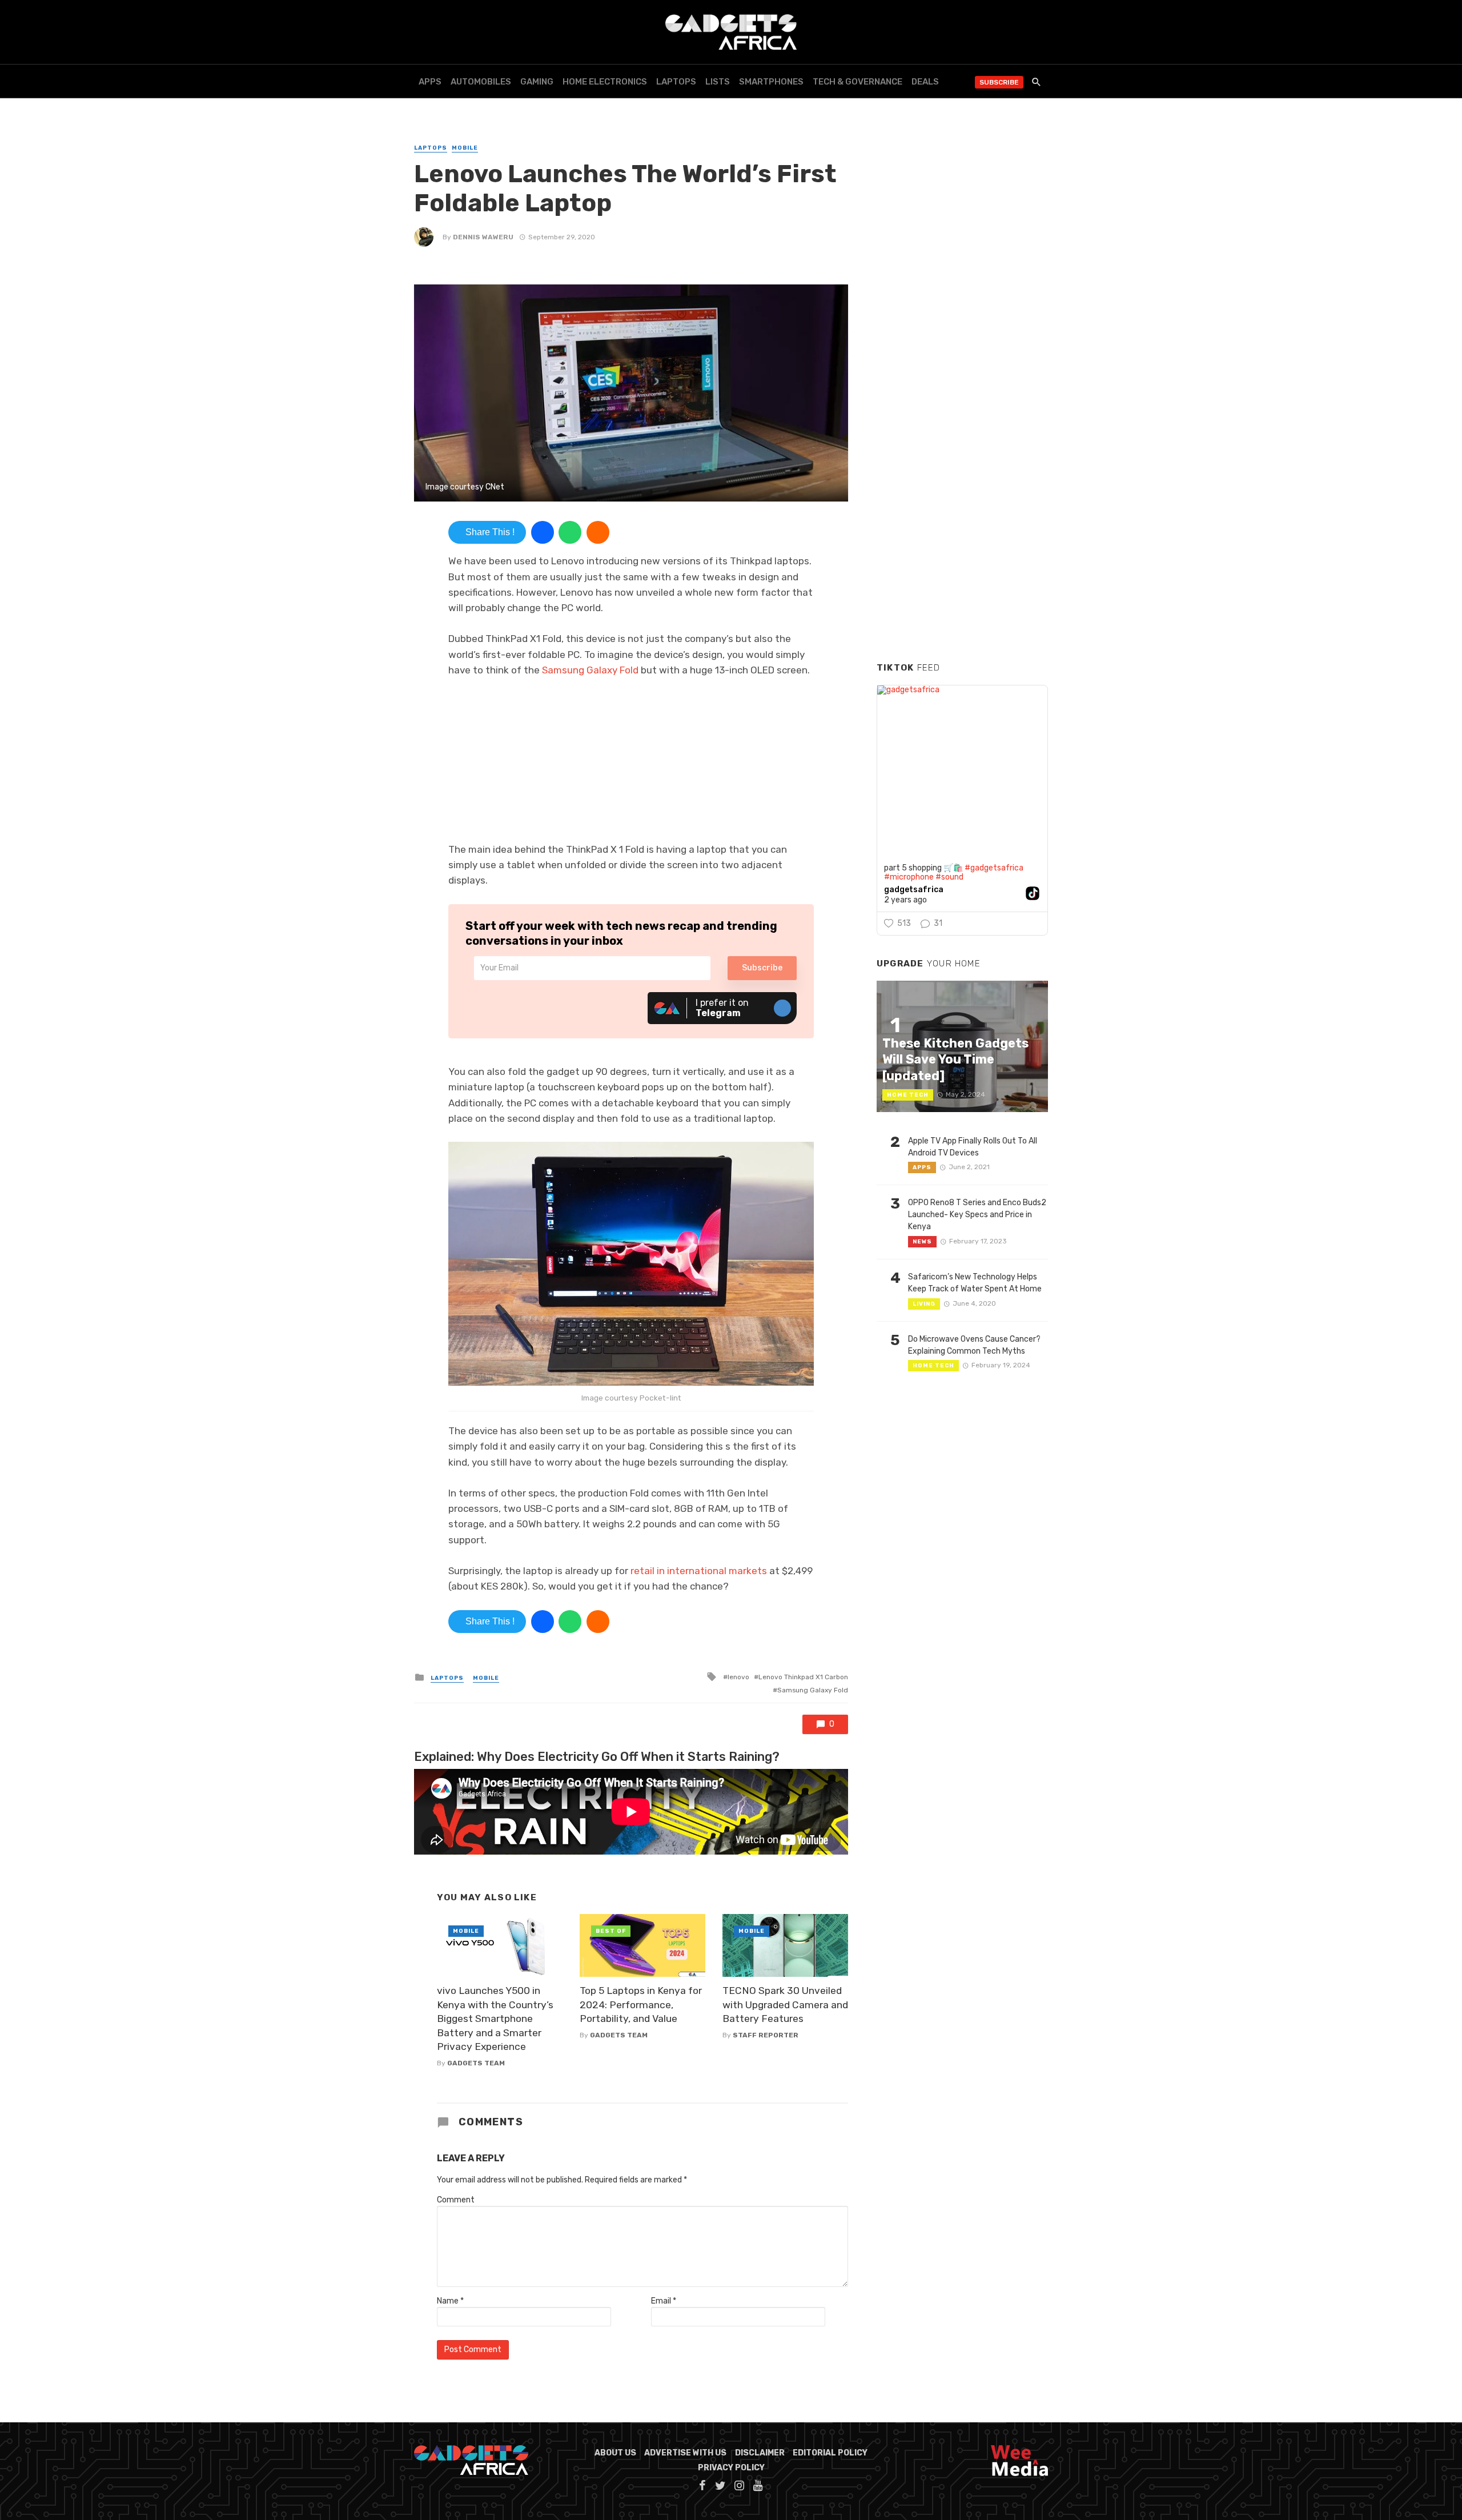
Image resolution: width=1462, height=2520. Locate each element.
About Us (615, 2453)
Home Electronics (605, 82)
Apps (430, 82)
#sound (949, 877)
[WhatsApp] (570, 532)
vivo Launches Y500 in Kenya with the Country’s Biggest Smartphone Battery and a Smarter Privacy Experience (495, 2019)
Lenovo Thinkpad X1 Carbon (803, 1677)
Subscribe (999, 82)
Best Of (611, 1931)
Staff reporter (766, 2035)
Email (664, 2301)
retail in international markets (699, 1571)
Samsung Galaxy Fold (590, 670)
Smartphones (771, 82)
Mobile (465, 148)
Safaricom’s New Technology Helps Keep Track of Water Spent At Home (975, 1283)
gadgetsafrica (914, 890)
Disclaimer (760, 2453)
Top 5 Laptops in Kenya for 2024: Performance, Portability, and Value (641, 2005)
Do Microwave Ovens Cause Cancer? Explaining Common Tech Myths (974, 1345)
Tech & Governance (857, 82)
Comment (456, 2200)
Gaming (537, 82)
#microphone (909, 877)
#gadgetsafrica (994, 868)
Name (450, 2301)
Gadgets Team (476, 2063)
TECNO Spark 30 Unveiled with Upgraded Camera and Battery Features (785, 2005)
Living (924, 1304)
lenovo (738, 1677)
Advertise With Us (685, 2453)
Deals (925, 82)
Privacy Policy (731, 2468)
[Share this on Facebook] (543, 532)
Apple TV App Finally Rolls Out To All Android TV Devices (973, 1147)
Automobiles (481, 82)
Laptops (676, 82)
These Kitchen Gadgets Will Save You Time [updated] (955, 1060)
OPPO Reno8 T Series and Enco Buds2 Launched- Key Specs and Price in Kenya (977, 1215)
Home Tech (908, 1095)
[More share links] (598, 532)
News (922, 1242)
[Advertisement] (962, 479)
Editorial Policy (830, 2453)
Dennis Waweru (483, 237)
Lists (718, 82)
